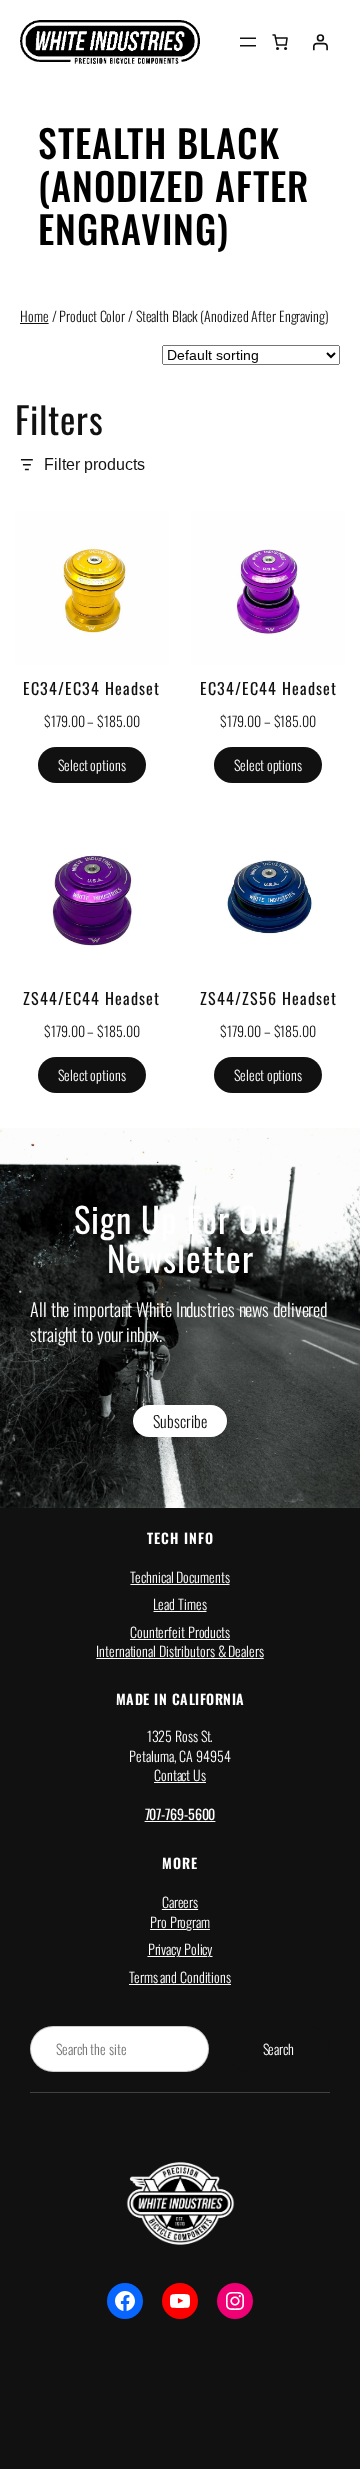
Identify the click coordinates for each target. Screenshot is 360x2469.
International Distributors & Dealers (179, 1650)
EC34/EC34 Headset (91, 688)
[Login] (320, 42)
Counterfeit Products (180, 1631)
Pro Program (180, 1921)
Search (278, 2048)
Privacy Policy (180, 1948)
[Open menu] (248, 42)
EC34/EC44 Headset (268, 688)
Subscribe (179, 1421)
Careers (180, 1901)
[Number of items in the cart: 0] (280, 42)
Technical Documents (179, 1576)
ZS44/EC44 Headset (91, 998)
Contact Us (180, 1774)
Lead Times (179, 1603)
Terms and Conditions (180, 1976)
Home (34, 315)
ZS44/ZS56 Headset (268, 998)
